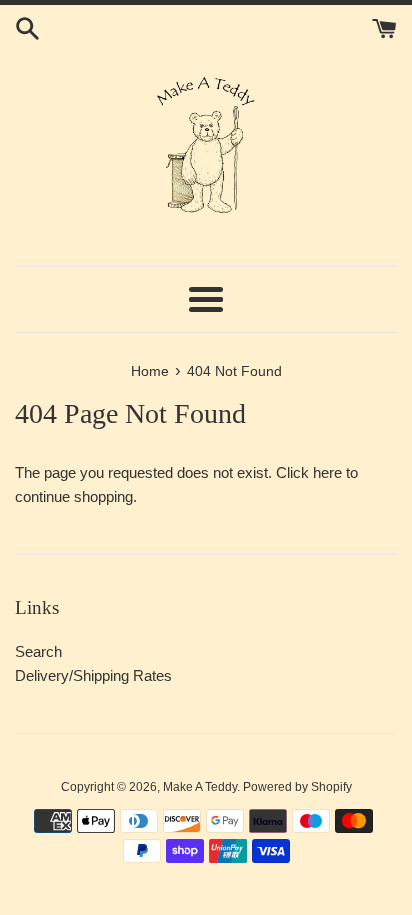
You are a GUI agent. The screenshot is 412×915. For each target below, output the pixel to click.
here (327, 472)
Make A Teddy (200, 787)
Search (38, 651)
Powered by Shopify (297, 787)
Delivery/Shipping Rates (93, 675)
